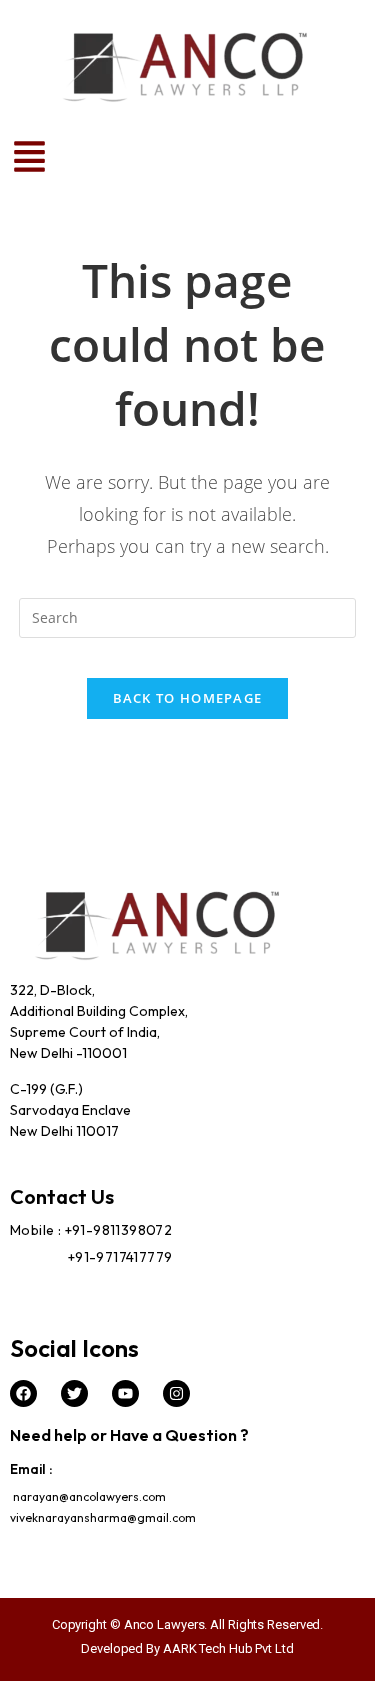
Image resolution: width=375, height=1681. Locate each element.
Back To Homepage (188, 698)
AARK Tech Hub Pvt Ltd (228, 1648)
